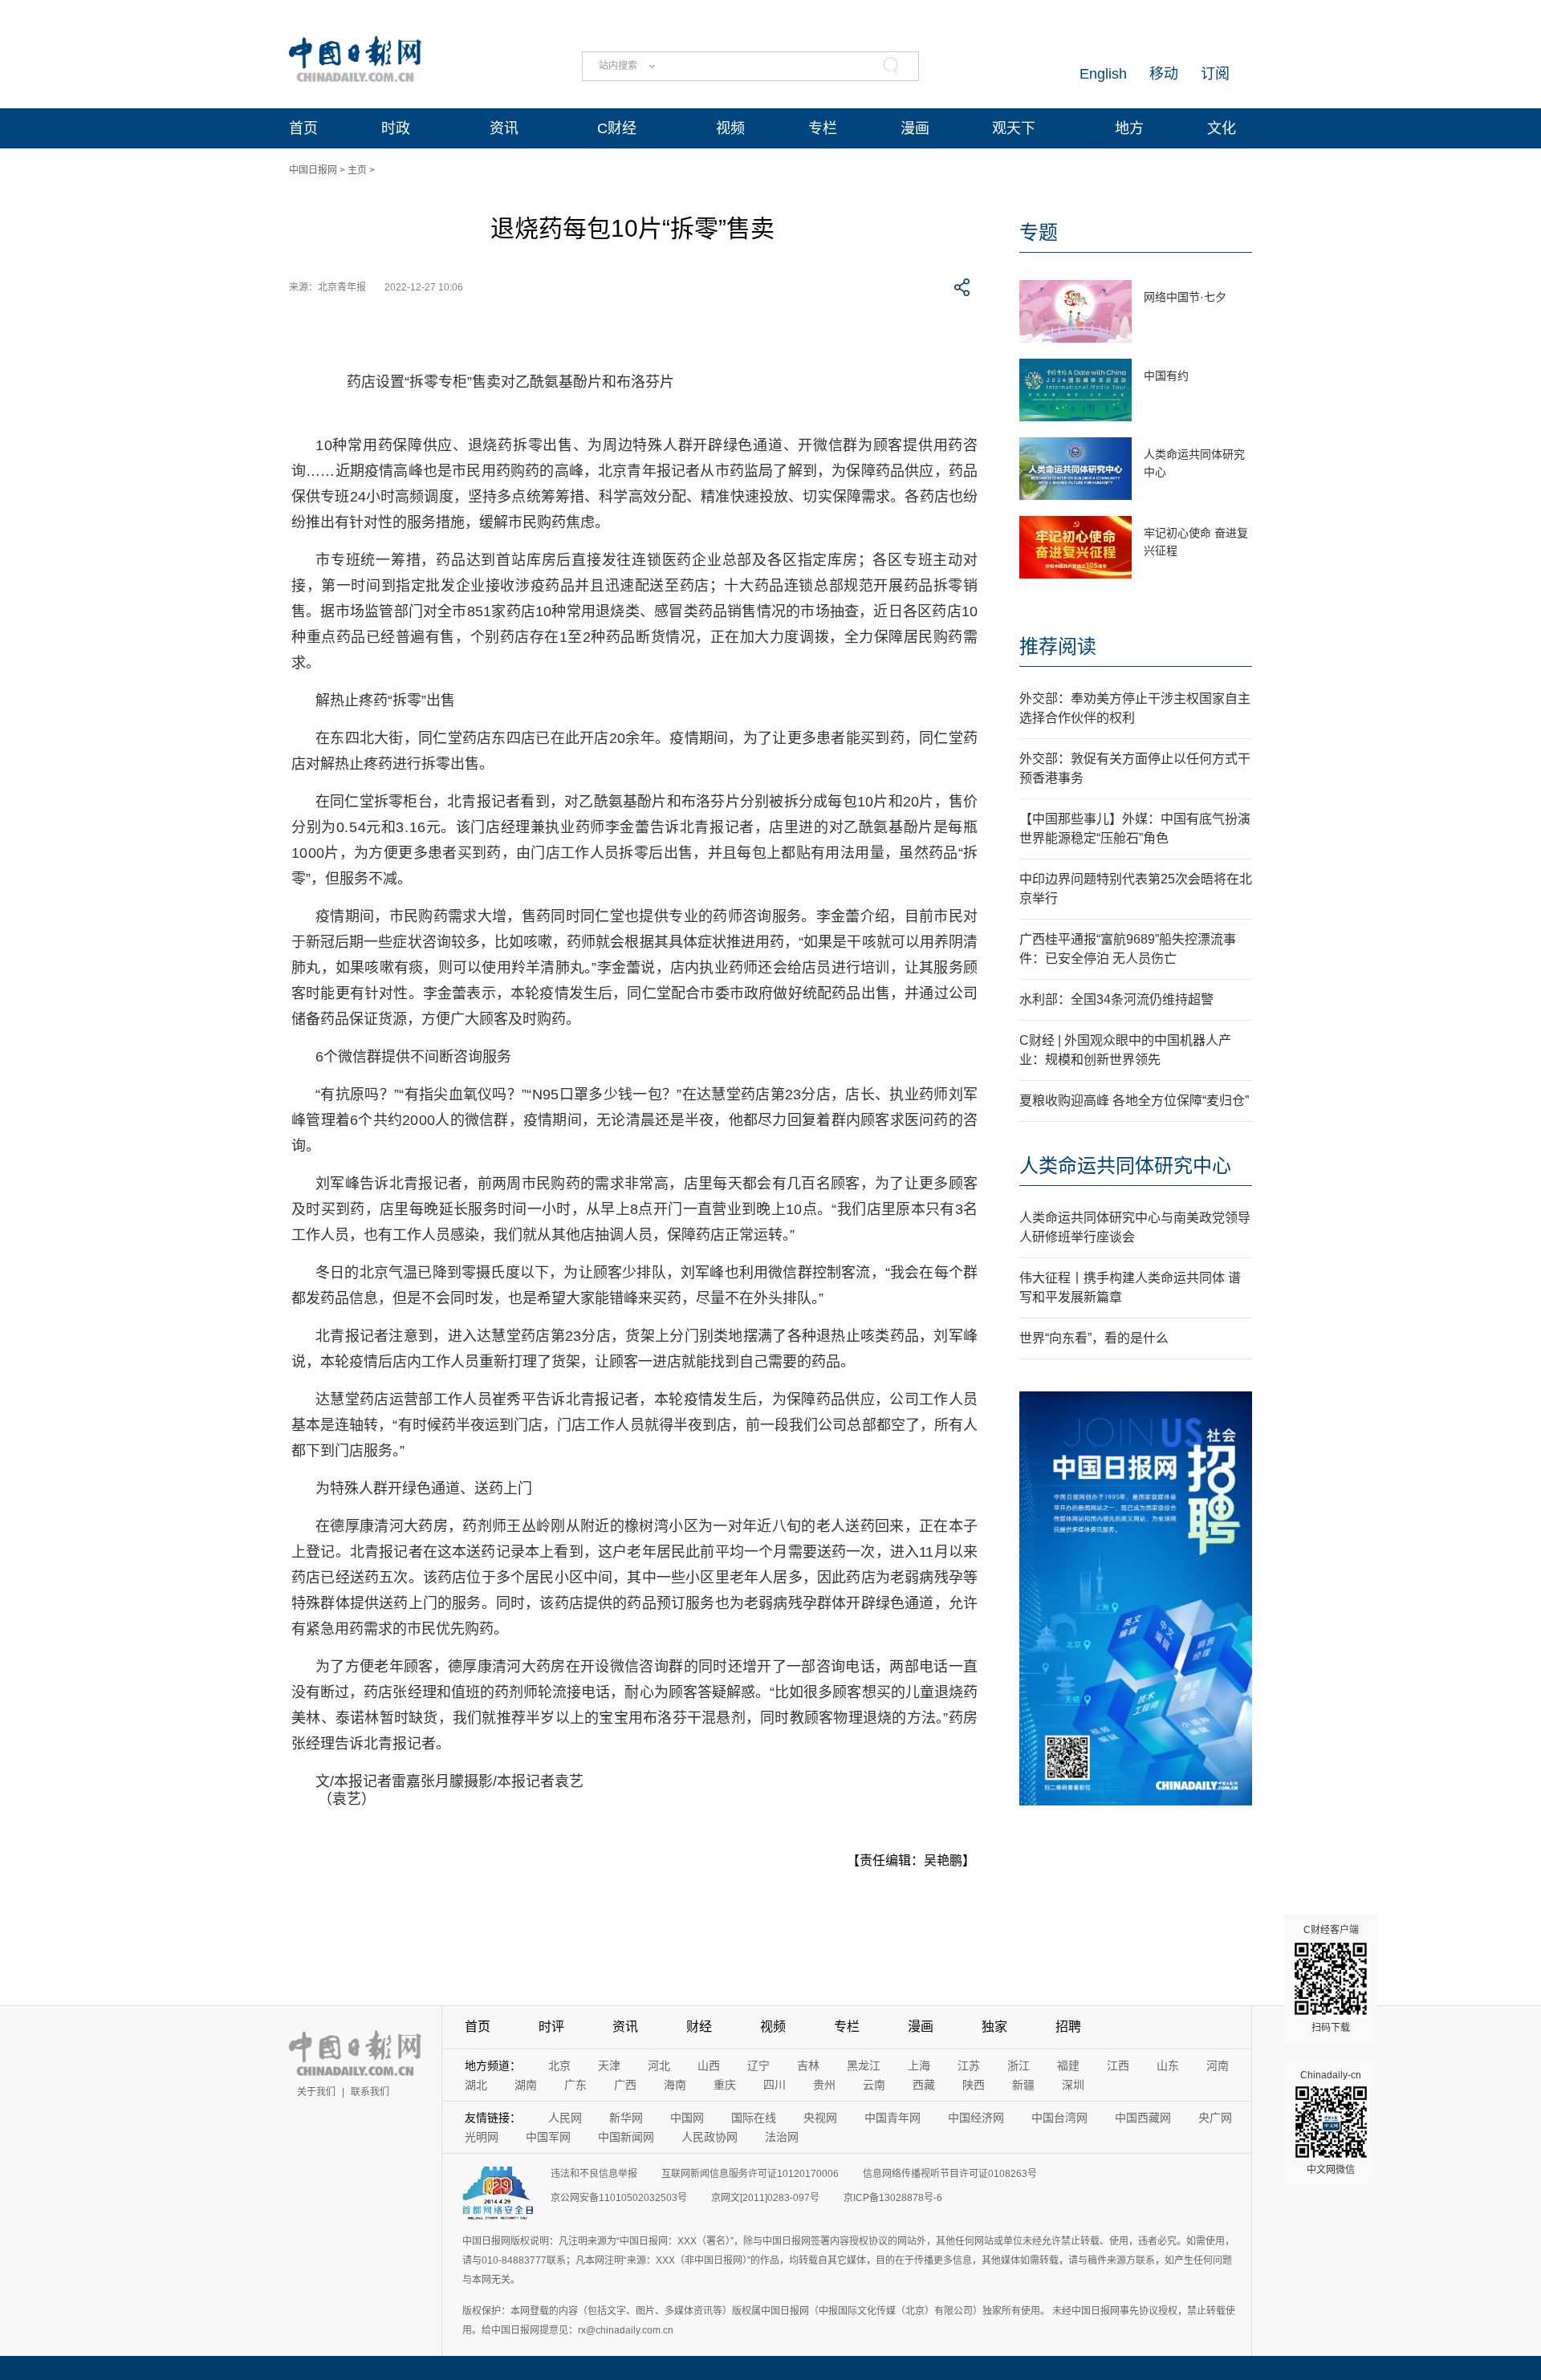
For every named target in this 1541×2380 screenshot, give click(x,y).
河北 (659, 2065)
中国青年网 (892, 2118)
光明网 (482, 2137)
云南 (874, 2085)
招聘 (1068, 2027)
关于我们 (316, 2092)
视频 (730, 128)
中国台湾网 (1059, 2118)
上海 (919, 2065)
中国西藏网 (1143, 2118)
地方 (1129, 128)
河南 (1218, 2065)
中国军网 (548, 2137)
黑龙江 (864, 2065)
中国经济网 (976, 2118)
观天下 (1014, 128)
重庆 (725, 2085)
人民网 (565, 2118)
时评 (551, 2027)
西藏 (924, 2085)
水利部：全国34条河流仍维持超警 (1116, 999)
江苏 (969, 2065)
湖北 (476, 2085)
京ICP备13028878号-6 (893, 2198)
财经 (699, 2027)
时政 (396, 128)
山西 (709, 2065)
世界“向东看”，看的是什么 (1094, 1338)
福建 (1068, 2065)
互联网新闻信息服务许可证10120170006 (750, 2174)
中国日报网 (313, 170)
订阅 (1215, 74)
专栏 (823, 128)
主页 (357, 170)
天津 (609, 2065)
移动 (1164, 74)
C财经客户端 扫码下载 (1331, 1979)
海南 (675, 2085)
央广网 (1215, 2118)
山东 (1168, 2065)
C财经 (617, 128)
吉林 (808, 2065)
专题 (1039, 232)
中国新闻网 (626, 2137)
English (1103, 74)
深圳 (1073, 2085)
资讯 (504, 128)
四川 (775, 2085)
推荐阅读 (1058, 646)
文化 (1222, 128)
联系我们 (370, 2092)
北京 (559, 2065)
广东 (575, 2085)
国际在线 (754, 2118)
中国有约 (1166, 376)
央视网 (820, 2118)
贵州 (824, 2085)
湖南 (526, 2085)
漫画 (915, 128)
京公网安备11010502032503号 (619, 2198)
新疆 (1023, 2085)
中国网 (687, 2118)
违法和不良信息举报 (594, 2174)
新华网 (626, 2118)
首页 (303, 128)
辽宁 (758, 2065)
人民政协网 (710, 2137)
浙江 (1019, 2065)
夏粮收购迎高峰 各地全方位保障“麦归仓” (1134, 1101)
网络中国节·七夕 (1185, 297)
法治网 (782, 2137)
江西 (1118, 2065)
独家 (994, 2027)
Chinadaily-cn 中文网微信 (1331, 2122)
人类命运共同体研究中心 (1125, 1166)
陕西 (974, 2085)
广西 (625, 2085)
